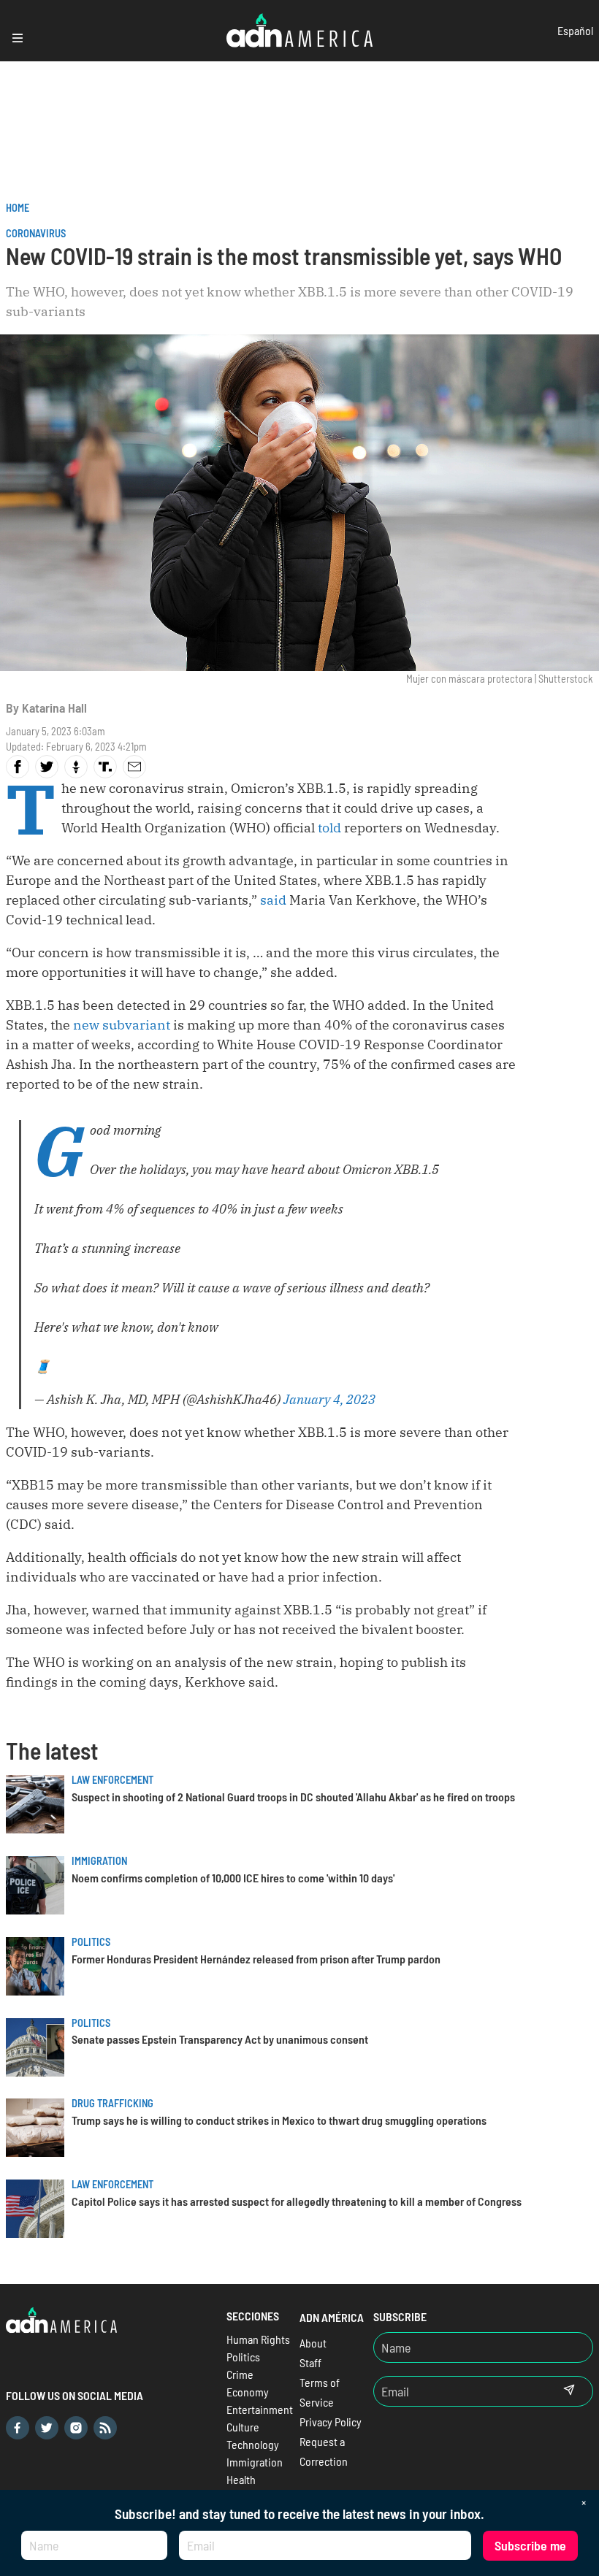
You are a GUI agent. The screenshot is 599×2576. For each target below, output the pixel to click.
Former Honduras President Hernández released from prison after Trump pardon (256, 1959)
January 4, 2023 (329, 1399)
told (329, 828)
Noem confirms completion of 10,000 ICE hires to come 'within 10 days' (233, 1878)
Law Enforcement (112, 1780)
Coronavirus (36, 233)
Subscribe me (530, 2545)
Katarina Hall (54, 708)
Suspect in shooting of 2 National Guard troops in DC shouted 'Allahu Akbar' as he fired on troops (293, 1797)
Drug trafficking (112, 2103)
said (273, 900)
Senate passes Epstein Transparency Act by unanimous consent (220, 2039)
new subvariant (122, 1025)
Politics (91, 1942)
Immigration (99, 1861)
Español (575, 30)
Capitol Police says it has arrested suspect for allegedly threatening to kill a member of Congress (297, 2201)
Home (18, 208)
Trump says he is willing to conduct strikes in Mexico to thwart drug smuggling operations (279, 2120)
